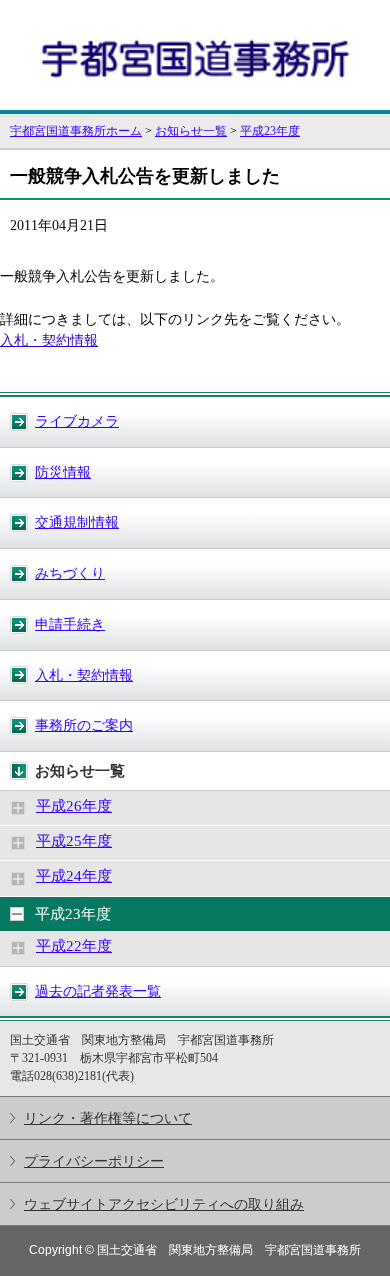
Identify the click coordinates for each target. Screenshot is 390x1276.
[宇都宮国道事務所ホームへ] (195, 101)
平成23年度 (270, 131)
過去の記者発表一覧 (98, 991)
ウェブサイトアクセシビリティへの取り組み (164, 1204)
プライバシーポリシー (94, 1161)
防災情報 (63, 472)
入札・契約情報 (84, 675)
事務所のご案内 (84, 725)
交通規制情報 (77, 522)
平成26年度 (74, 806)
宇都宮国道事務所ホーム (76, 131)
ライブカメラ (77, 421)
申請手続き (70, 624)
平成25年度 (74, 841)
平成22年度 (74, 946)
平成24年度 (74, 876)
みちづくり (70, 573)
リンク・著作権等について (108, 1118)
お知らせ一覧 (191, 131)
